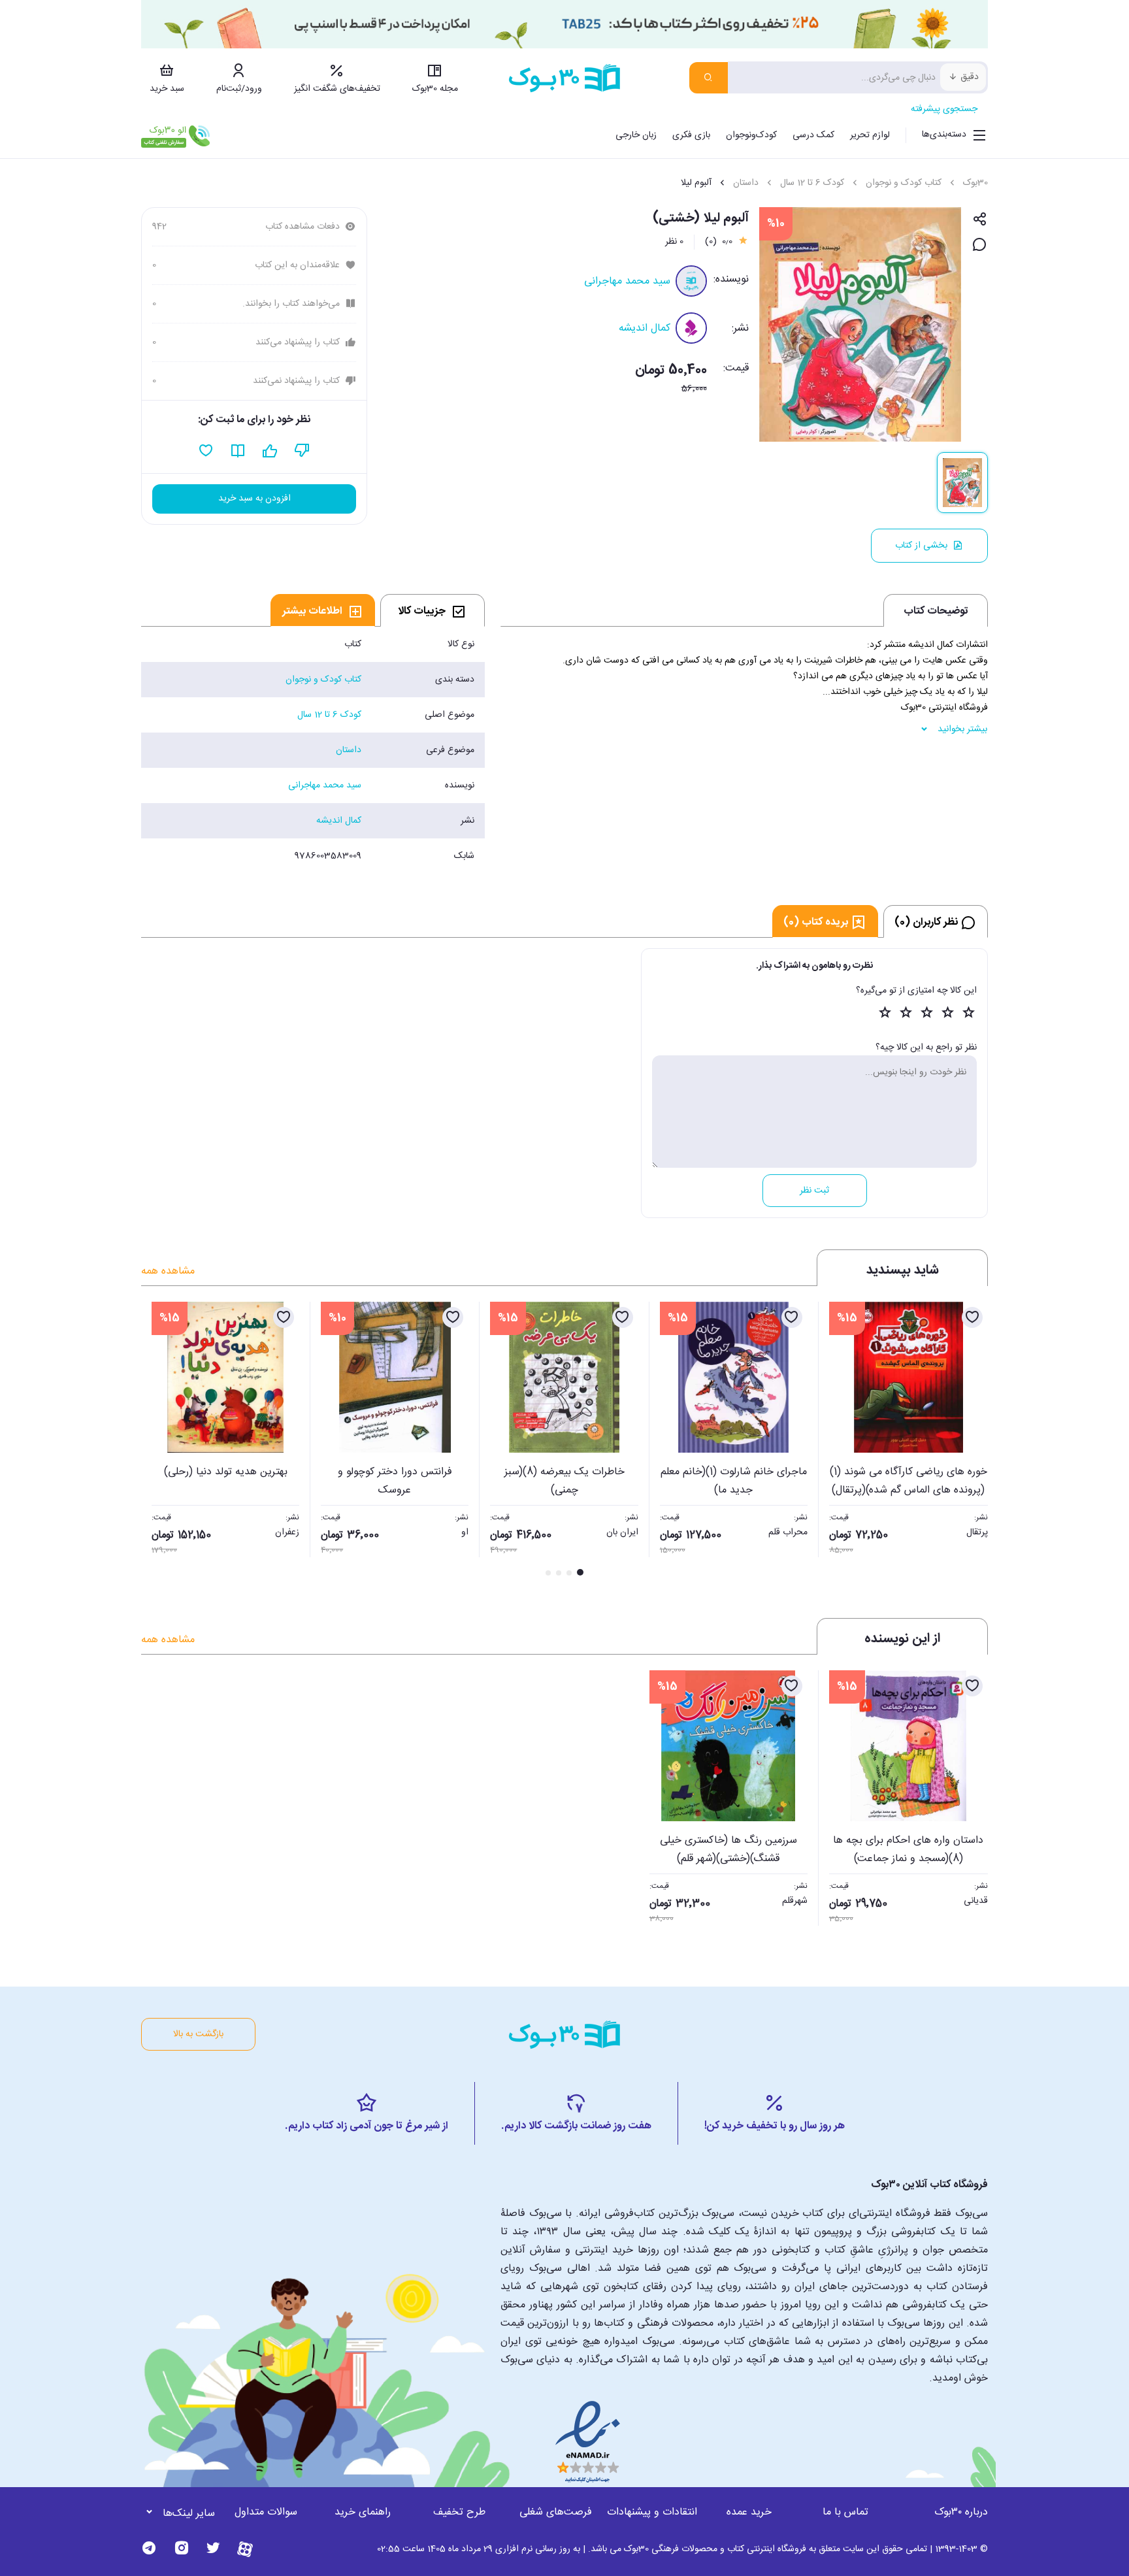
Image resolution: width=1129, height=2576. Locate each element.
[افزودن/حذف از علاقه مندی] (972, 1317)
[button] (158, 1440)
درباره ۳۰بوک (961, 2512)
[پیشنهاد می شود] (270, 451)
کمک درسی (813, 135)
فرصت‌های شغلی (556, 2512)
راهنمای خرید (363, 2512)
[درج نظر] (980, 245)
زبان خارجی (636, 135)
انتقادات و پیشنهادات (652, 2512)
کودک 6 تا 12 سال (812, 183)
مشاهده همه (168, 1271)
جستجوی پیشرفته (944, 109)
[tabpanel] (313, 750)
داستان (746, 183)
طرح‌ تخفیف (459, 2512)
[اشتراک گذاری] (980, 220)
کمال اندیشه (645, 328)
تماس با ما (845, 2512)
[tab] (433, 610)
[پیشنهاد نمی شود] (302, 451)
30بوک (975, 183)
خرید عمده (749, 2512)
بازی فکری (691, 135)
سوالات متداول (266, 2512)
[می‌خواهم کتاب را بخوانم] (238, 451)
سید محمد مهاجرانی (627, 281)
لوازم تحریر (870, 135)
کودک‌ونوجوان (751, 135)
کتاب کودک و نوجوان (904, 183)
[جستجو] (709, 78)
